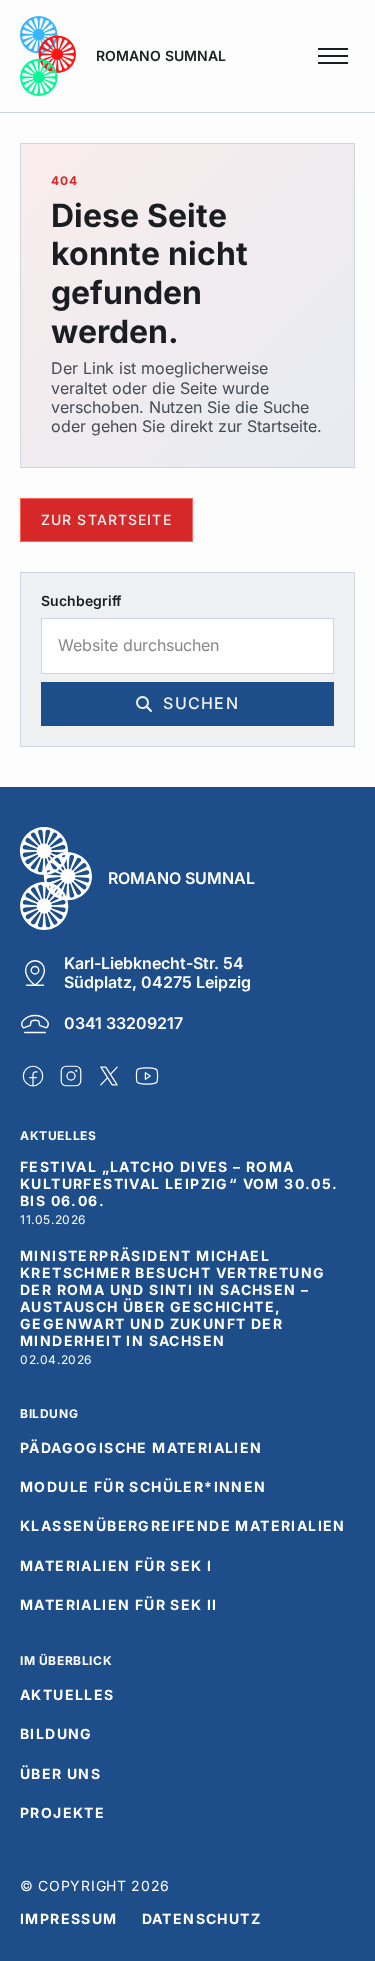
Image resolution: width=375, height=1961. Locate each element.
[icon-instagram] (71, 1076)
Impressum (69, 1919)
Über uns (60, 1774)
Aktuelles (67, 1695)
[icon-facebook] (33, 1076)
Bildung (56, 1734)
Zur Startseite (106, 518)
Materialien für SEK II (119, 1605)
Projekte (62, 1813)
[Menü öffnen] (333, 56)
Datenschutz (201, 1919)
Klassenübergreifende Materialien (183, 1526)
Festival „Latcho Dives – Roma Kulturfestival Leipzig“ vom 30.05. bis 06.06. (179, 1184)
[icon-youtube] (147, 1076)
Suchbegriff (81, 601)
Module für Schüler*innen (143, 1487)
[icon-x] (109, 1076)
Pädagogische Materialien (141, 1448)
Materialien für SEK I (116, 1566)
